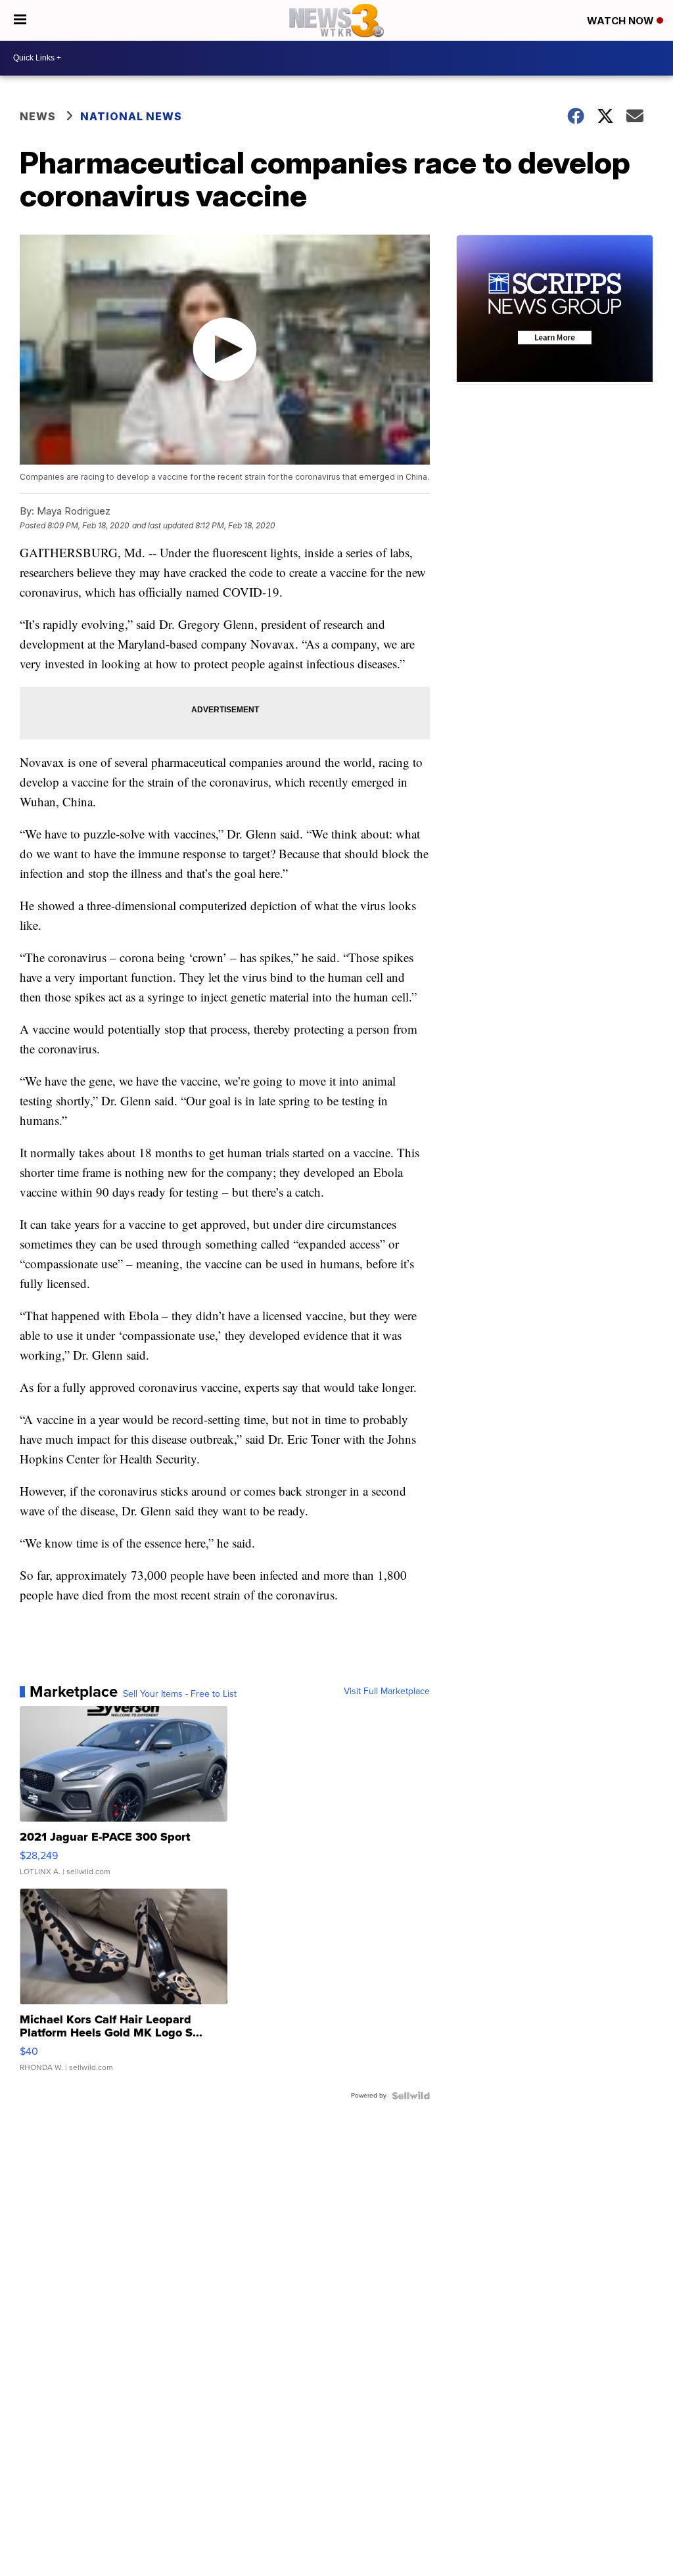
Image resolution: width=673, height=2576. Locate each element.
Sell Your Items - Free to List (180, 1694)
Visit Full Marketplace (387, 1691)
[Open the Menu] (20, 20)
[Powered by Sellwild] (411, 2096)
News (38, 116)
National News (131, 116)
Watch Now (622, 21)
